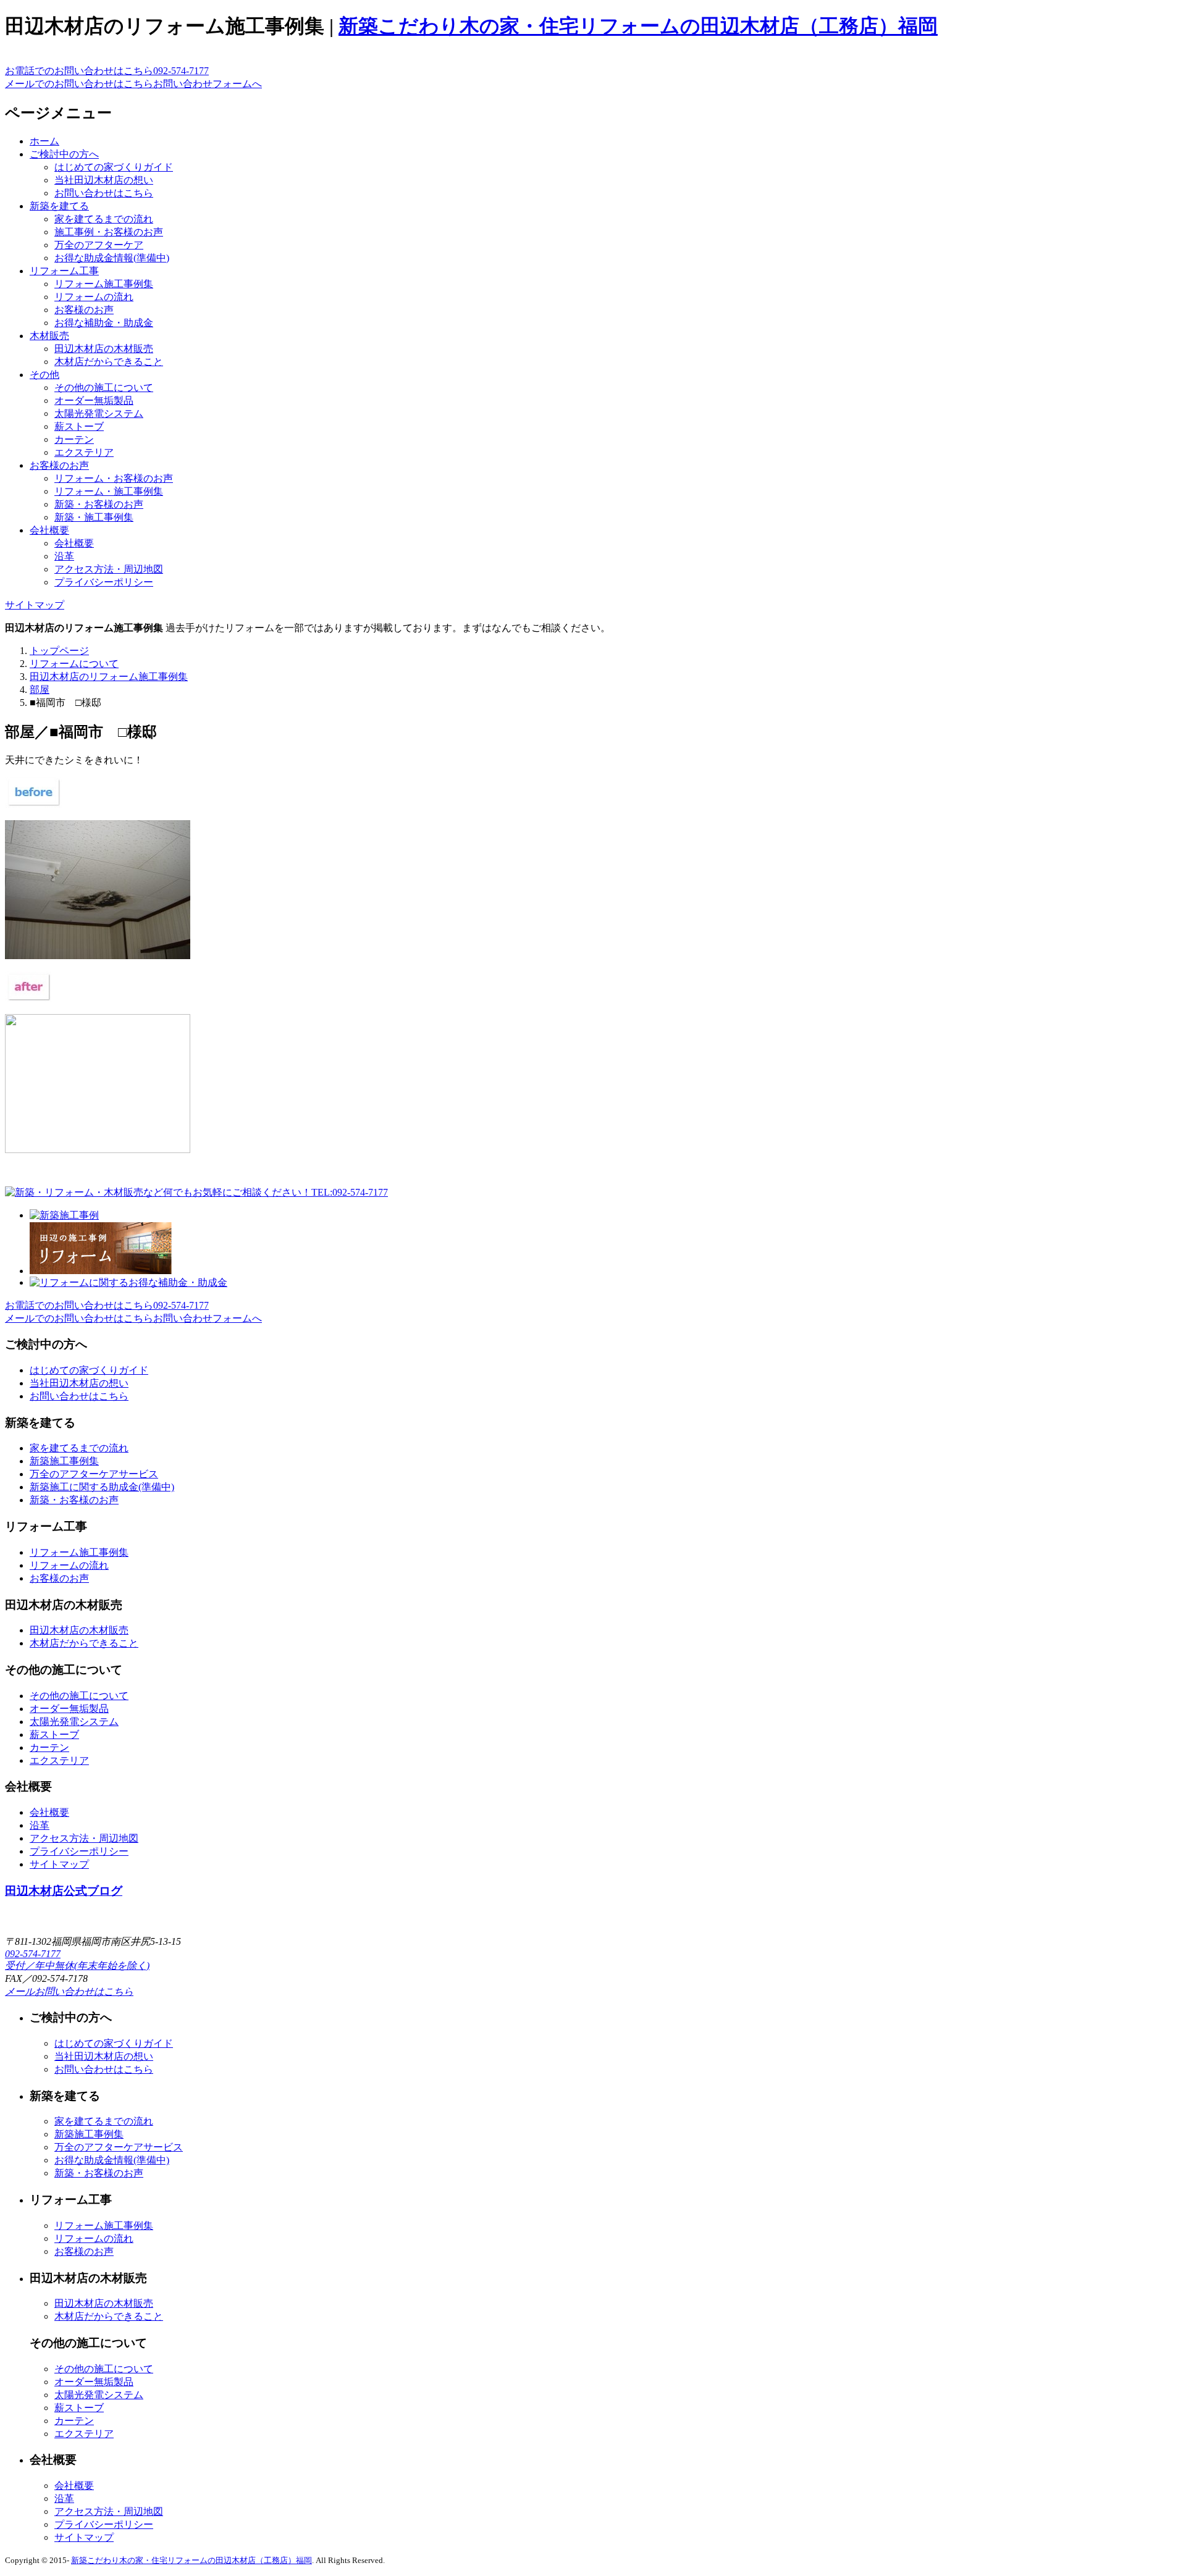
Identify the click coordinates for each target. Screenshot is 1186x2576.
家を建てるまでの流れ (104, 219)
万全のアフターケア (99, 245)
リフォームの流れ (94, 297)
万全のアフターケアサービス (94, 1474)
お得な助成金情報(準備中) (112, 258)
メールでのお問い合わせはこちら (133, 84)
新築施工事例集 (64, 1461)
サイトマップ (35, 605)
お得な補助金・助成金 (104, 323)
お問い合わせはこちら (104, 193)
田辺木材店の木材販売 (104, 349)
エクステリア (84, 452)
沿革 (64, 556)
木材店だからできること (109, 362)
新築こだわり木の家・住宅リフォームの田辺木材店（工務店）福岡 (638, 26)
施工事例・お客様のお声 (109, 232)
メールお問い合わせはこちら (69, 1991)
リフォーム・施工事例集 (109, 491)
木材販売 (49, 336)
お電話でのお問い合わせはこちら (107, 71)
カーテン (74, 439)
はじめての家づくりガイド (114, 167)
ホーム (44, 141)
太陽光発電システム (99, 413)
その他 (44, 375)
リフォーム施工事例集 (104, 284)
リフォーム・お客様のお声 (114, 478)
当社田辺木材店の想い (104, 180)
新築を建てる (59, 206)
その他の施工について (104, 388)
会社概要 (49, 530)
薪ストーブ (79, 426)
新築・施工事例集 (94, 517)
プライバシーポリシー (104, 582)
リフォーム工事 (64, 271)
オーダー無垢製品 (94, 401)
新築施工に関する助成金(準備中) (102, 1487)
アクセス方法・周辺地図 (109, 569)
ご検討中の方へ (64, 154)
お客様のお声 (84, 310)
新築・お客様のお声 (99, 504)
